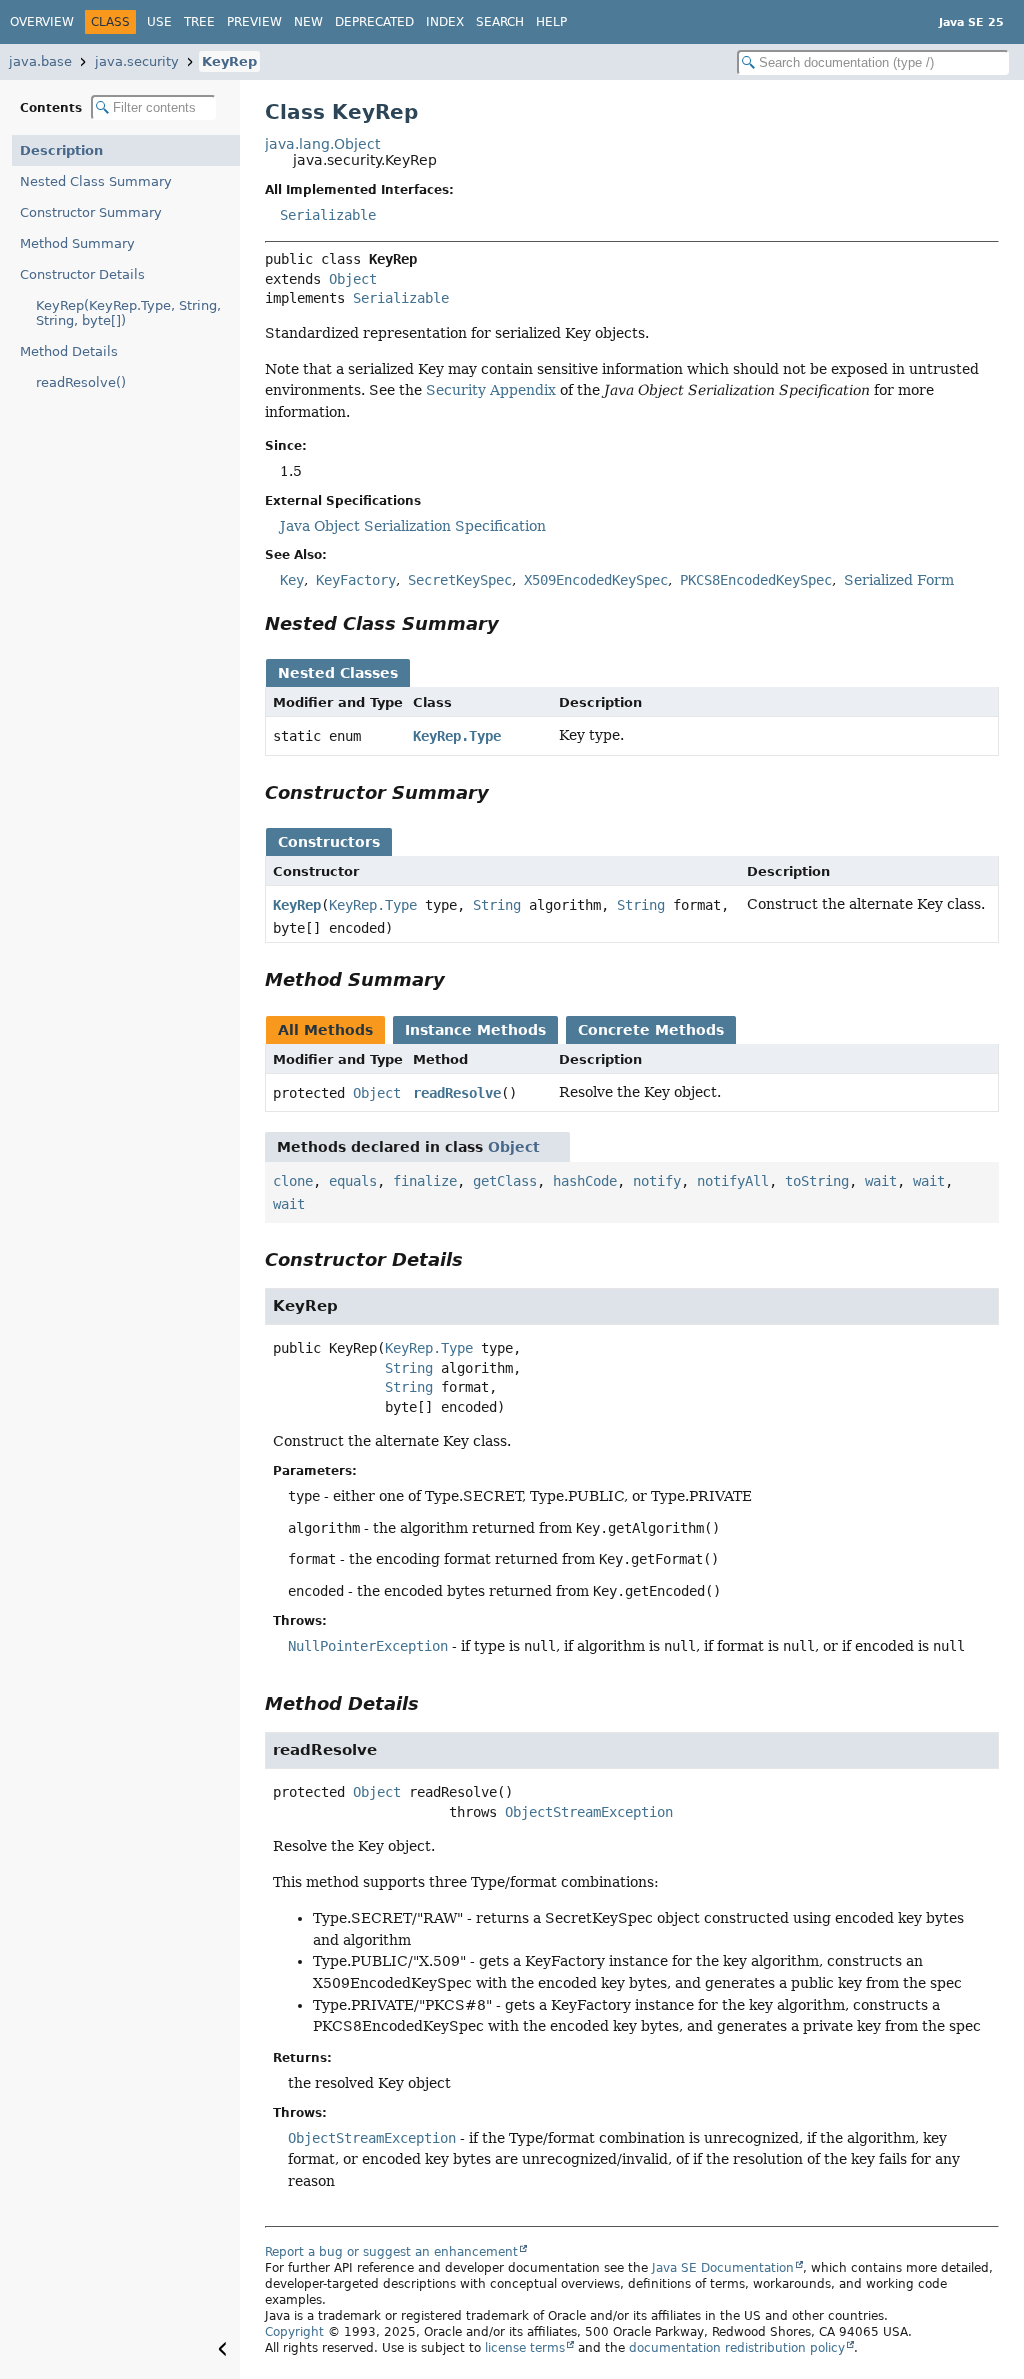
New (308, 22)
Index (445, 22)
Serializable (328, 215)
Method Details (69, 351)
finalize (425, 1181)
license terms (525, 2348)
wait (881, 1181)
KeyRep (229, 61)
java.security (137, 61)
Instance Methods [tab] (475, 1030)
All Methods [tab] (325, 1030)
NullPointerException (368, 1646)
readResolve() (81, 382)
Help (551, 22)
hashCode (585, 1181)
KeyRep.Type (457, 736)
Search (500, 22)
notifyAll (733, 1181)
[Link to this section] (513, 623)
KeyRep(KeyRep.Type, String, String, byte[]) (128, 313)
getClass (505, 1181)
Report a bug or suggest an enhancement (391, 2252)
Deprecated (374, 22)
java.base (40, 61)
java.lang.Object (322, 144)
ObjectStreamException (589, 1812)
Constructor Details (82, 274)
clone (293, 1181)
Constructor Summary (91, 212)
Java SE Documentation (723, 2268)
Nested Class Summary (96, 181)
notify (657, 1181)
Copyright (294, 2332)
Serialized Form (899, 580)
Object (353, 279)
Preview (254, 22)
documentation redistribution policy (737, 2348)
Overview (42, 22)
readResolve (457, 1093)
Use (159, 22)
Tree (199, 22)
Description (61, 150)
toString (817, 1181)
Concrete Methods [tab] (651, 1030)
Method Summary (77, 243)
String (497, 905)
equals (353, 1181)
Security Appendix (491, 390)
